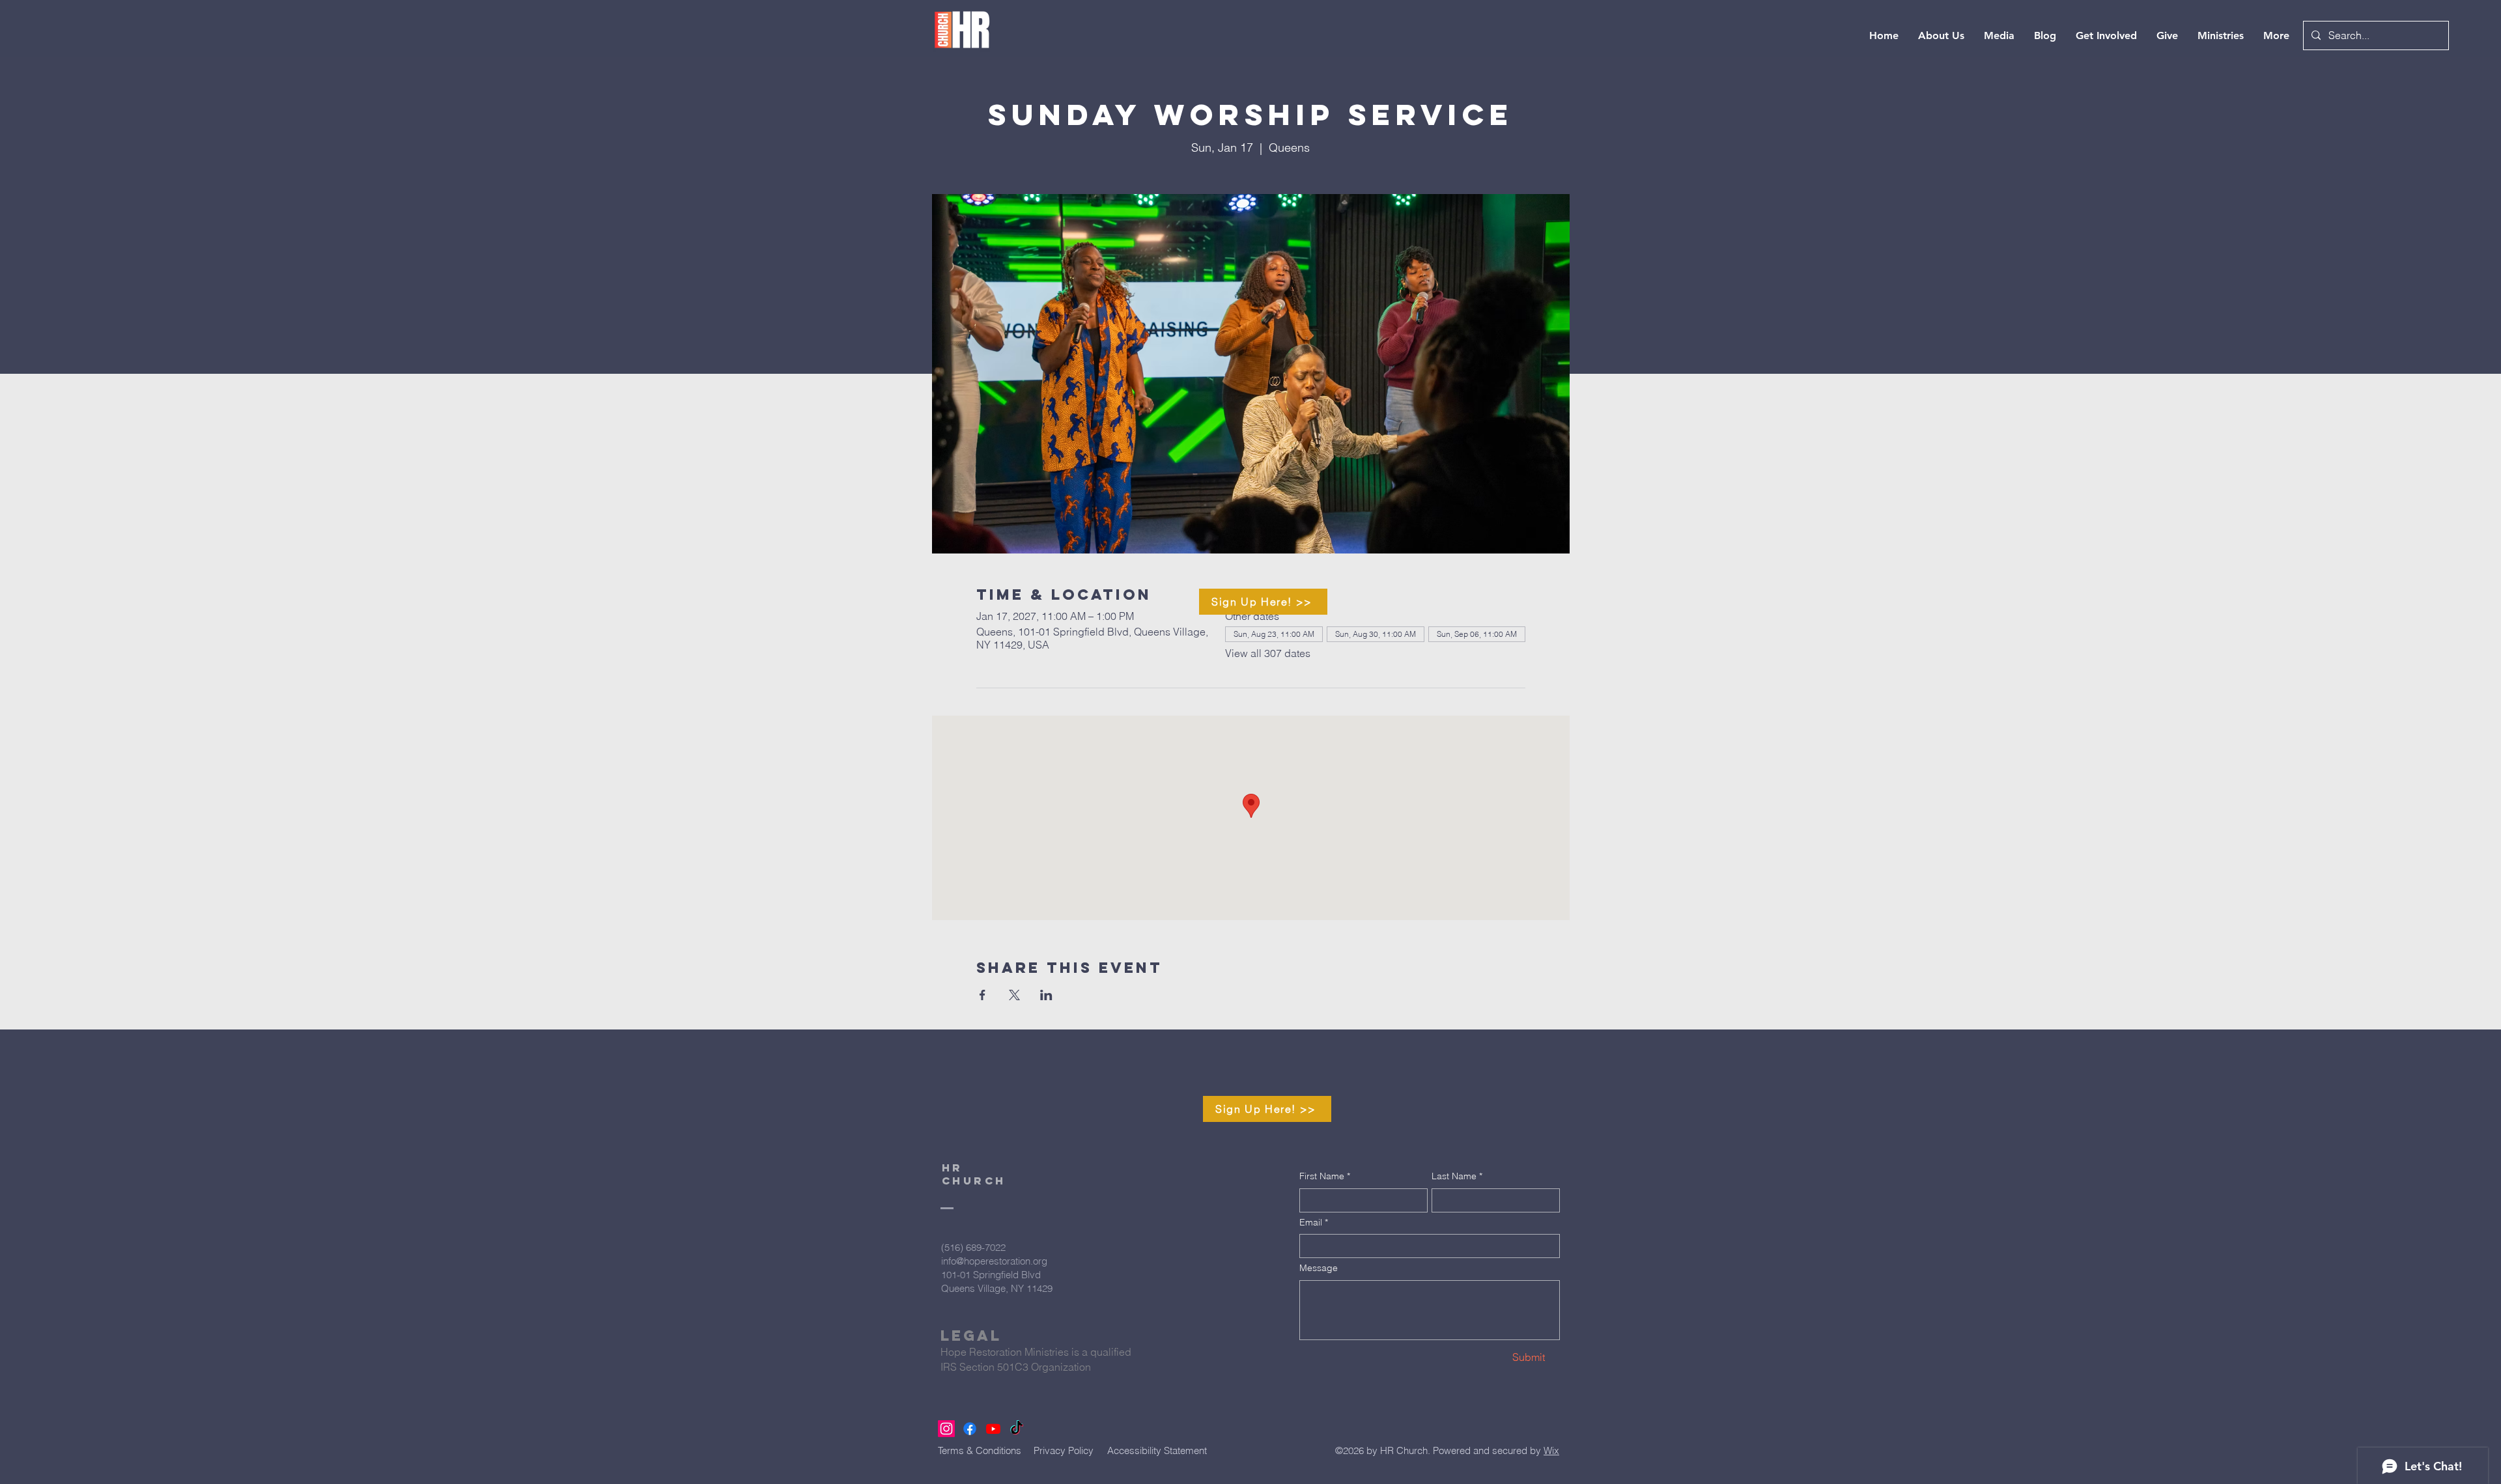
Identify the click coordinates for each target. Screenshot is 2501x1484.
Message (1319, 1268)
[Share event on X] (1014, 995)
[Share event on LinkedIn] (1046, 995)
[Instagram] (946, 1429)
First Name (1325, 1176)
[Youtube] (993, 1429)
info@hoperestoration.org (994, 1261)
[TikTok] (1017, 1429)
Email (1314, 1222)
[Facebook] (970, 1429)
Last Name (1457, 1176)
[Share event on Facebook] (982, 995)
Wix (1551, 1450)
